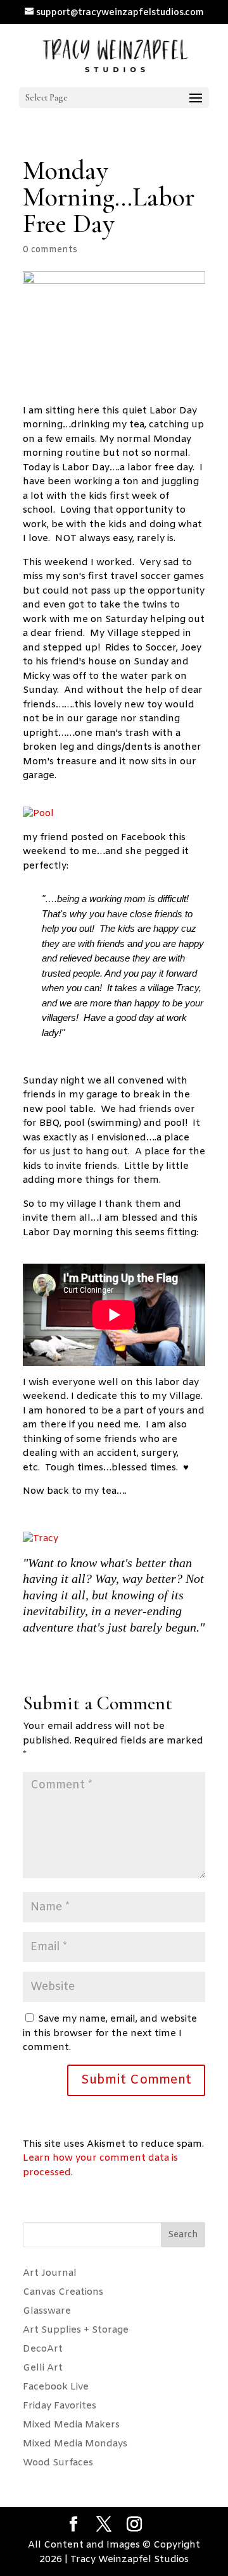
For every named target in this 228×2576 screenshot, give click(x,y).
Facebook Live (56, 2387)
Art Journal (50, 2273)
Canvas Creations (63, 2292)
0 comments (50, 250)
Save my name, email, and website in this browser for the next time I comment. (110, 2033)
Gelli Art (43, 2368)
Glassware (47, 2311)
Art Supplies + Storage (76, 2330)
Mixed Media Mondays (75, 2444)
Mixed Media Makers (71, 2425)
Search (183, 2235)
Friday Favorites (60, 2406)
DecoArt (43, 2349)
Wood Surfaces (58, 2463)
